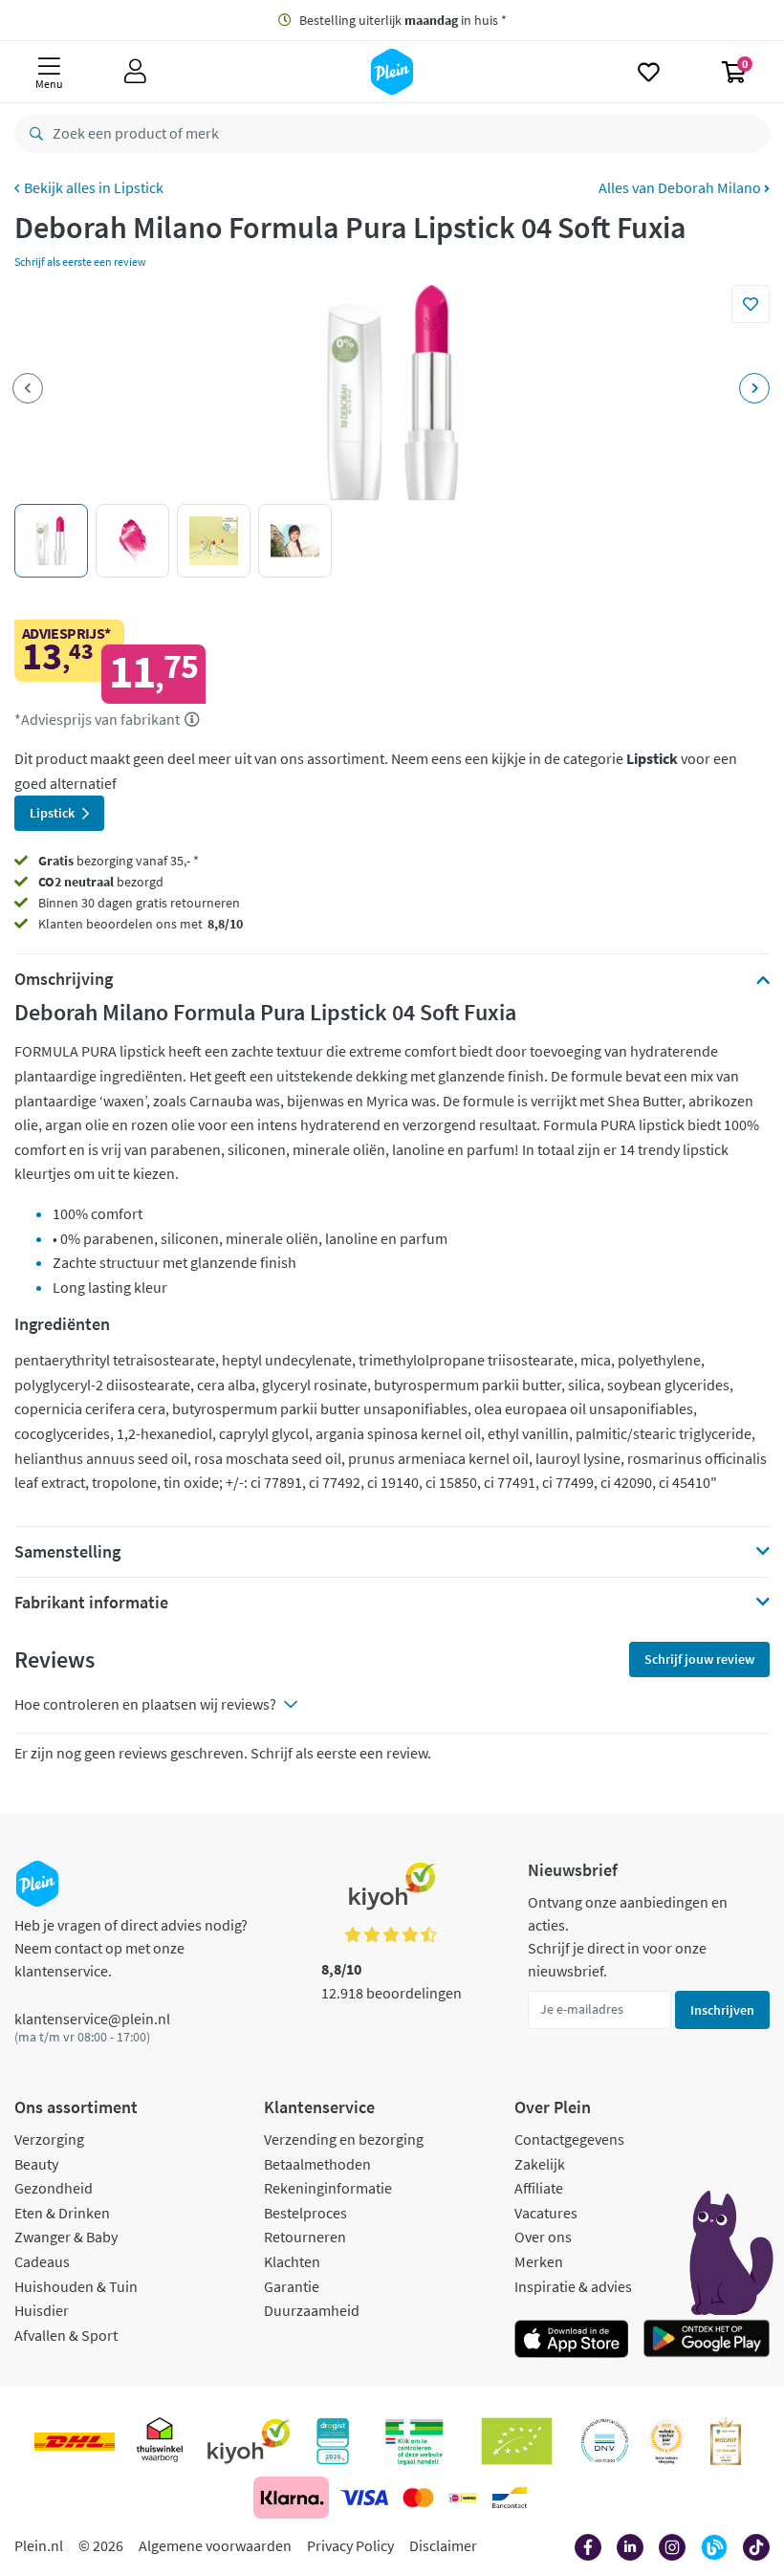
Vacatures (546, 2213)
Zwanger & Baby (66, 2237)
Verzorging (49, 2139)
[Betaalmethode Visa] (364, 2498)
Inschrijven (722, 2010)
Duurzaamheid (312, 2310)
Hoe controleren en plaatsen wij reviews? (145, 1704)
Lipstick (139, 187)
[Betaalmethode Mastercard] (418, 2498)
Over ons (543, 2237)
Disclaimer (443, 2545)
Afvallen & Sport (66, 2335)
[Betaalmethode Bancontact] (510, 2498)
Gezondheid (54, 2188)
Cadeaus (42, 2261)
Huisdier (42, 2310)
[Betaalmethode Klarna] (291, 2498)
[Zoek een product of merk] (33, 134)
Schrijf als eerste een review (80, 262)
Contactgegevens (569, 2139)
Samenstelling (67, 1552)
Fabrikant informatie (91, 1603)
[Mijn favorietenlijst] (649, 72)
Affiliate (539, 2188)
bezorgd (101, 882)
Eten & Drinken (62, 2213)
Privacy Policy (350, 2545)
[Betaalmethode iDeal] (463, 2498)
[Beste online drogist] (666, 2441)
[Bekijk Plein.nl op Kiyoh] (249, 2441)
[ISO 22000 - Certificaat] (605, 2441)
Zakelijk (540, 2164)
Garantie (292, 2286)
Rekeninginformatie (328, 2188)
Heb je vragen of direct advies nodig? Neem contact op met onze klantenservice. (131, 1948)
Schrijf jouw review (699, 1659)
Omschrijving (64, 979)
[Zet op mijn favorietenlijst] (751, 304)
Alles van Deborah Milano (681, 187)
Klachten (292, 2261)
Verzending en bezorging (344, 2139)
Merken (539, 2261)
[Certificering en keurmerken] (517, 2441)
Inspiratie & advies (573, 2286)
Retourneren (305, 2237)
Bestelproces (305, 2213)
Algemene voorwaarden (215, 2545)
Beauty (36, 2164)
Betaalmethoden (317, 2164)
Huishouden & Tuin (76, 2286)
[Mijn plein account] (135, 72)
